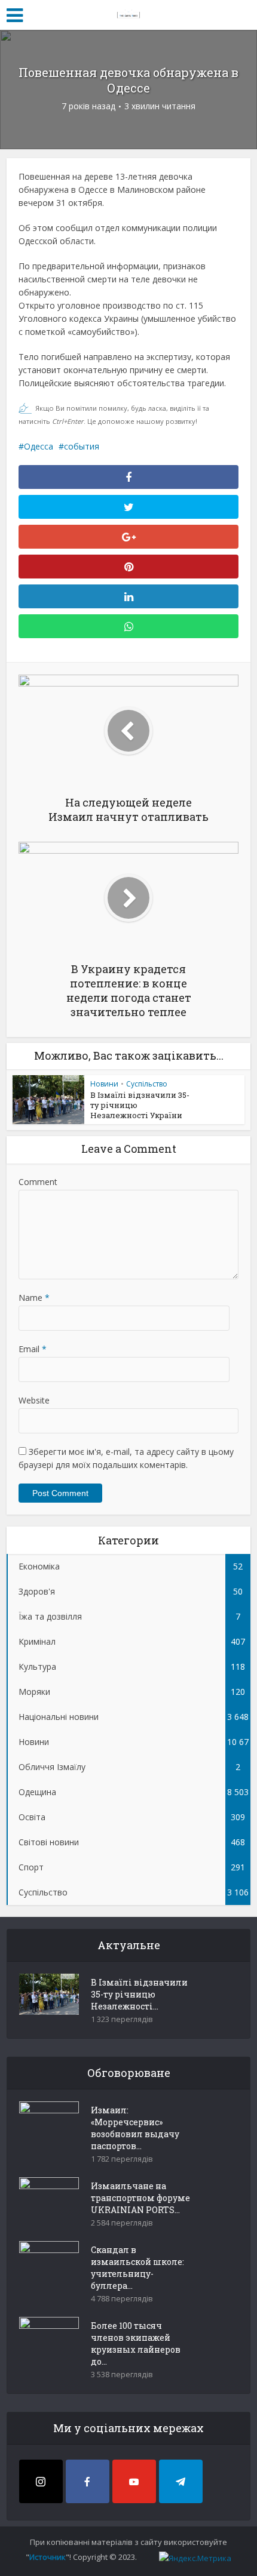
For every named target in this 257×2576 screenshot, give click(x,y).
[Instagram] (41, 2481)
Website (34, 1400)
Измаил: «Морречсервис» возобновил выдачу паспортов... (135, 2128)
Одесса (39, 446)
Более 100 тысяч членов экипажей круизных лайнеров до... (136, 2343)
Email (33, 1349)
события (82, 446)
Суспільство (147, 1084)
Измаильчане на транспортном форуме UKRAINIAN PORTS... (140, 2198)
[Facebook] (88, 2481)
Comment (38, 1182)
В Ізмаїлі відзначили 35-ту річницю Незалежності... (139, 1994)
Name (34, 1298)
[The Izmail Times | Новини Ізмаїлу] (128, 13)
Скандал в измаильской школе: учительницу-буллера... (137, 2268)
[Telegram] (181, 2481)
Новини (104, 1084)
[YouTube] (134, 2481)
